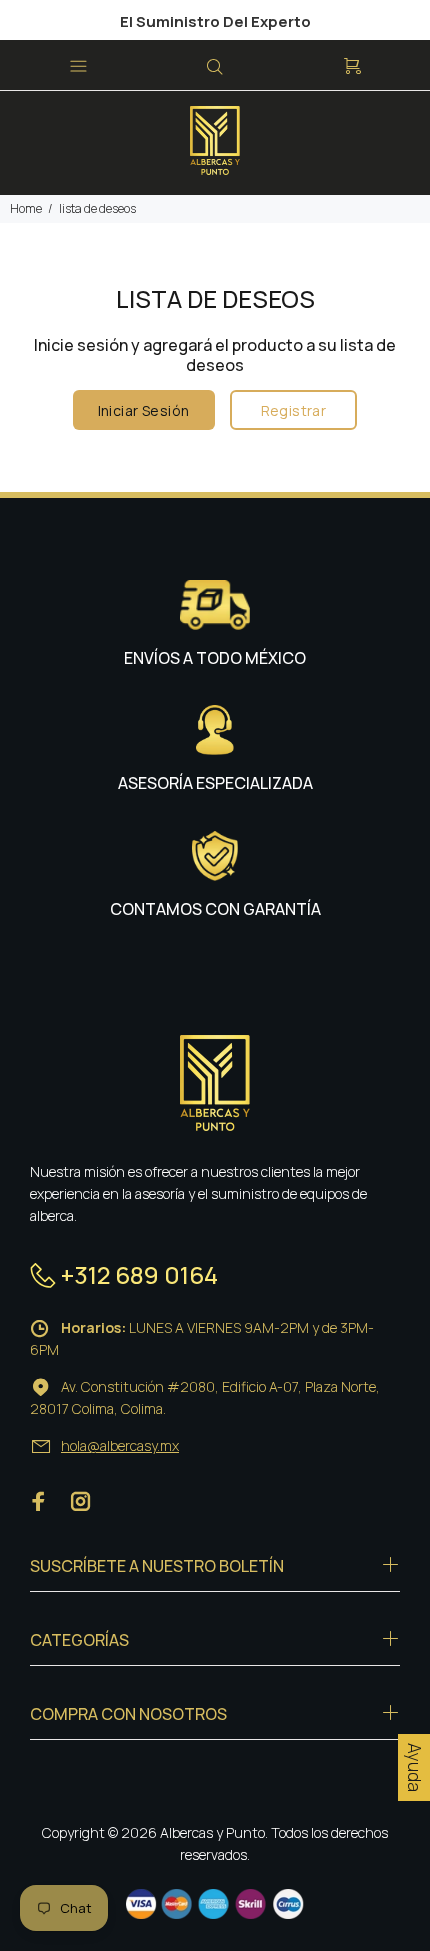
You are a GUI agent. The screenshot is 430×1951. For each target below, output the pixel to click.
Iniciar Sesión (144, 410)
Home (26, 208)
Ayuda (414, 1767)
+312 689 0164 (139, 1274)
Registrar (294, 410)
